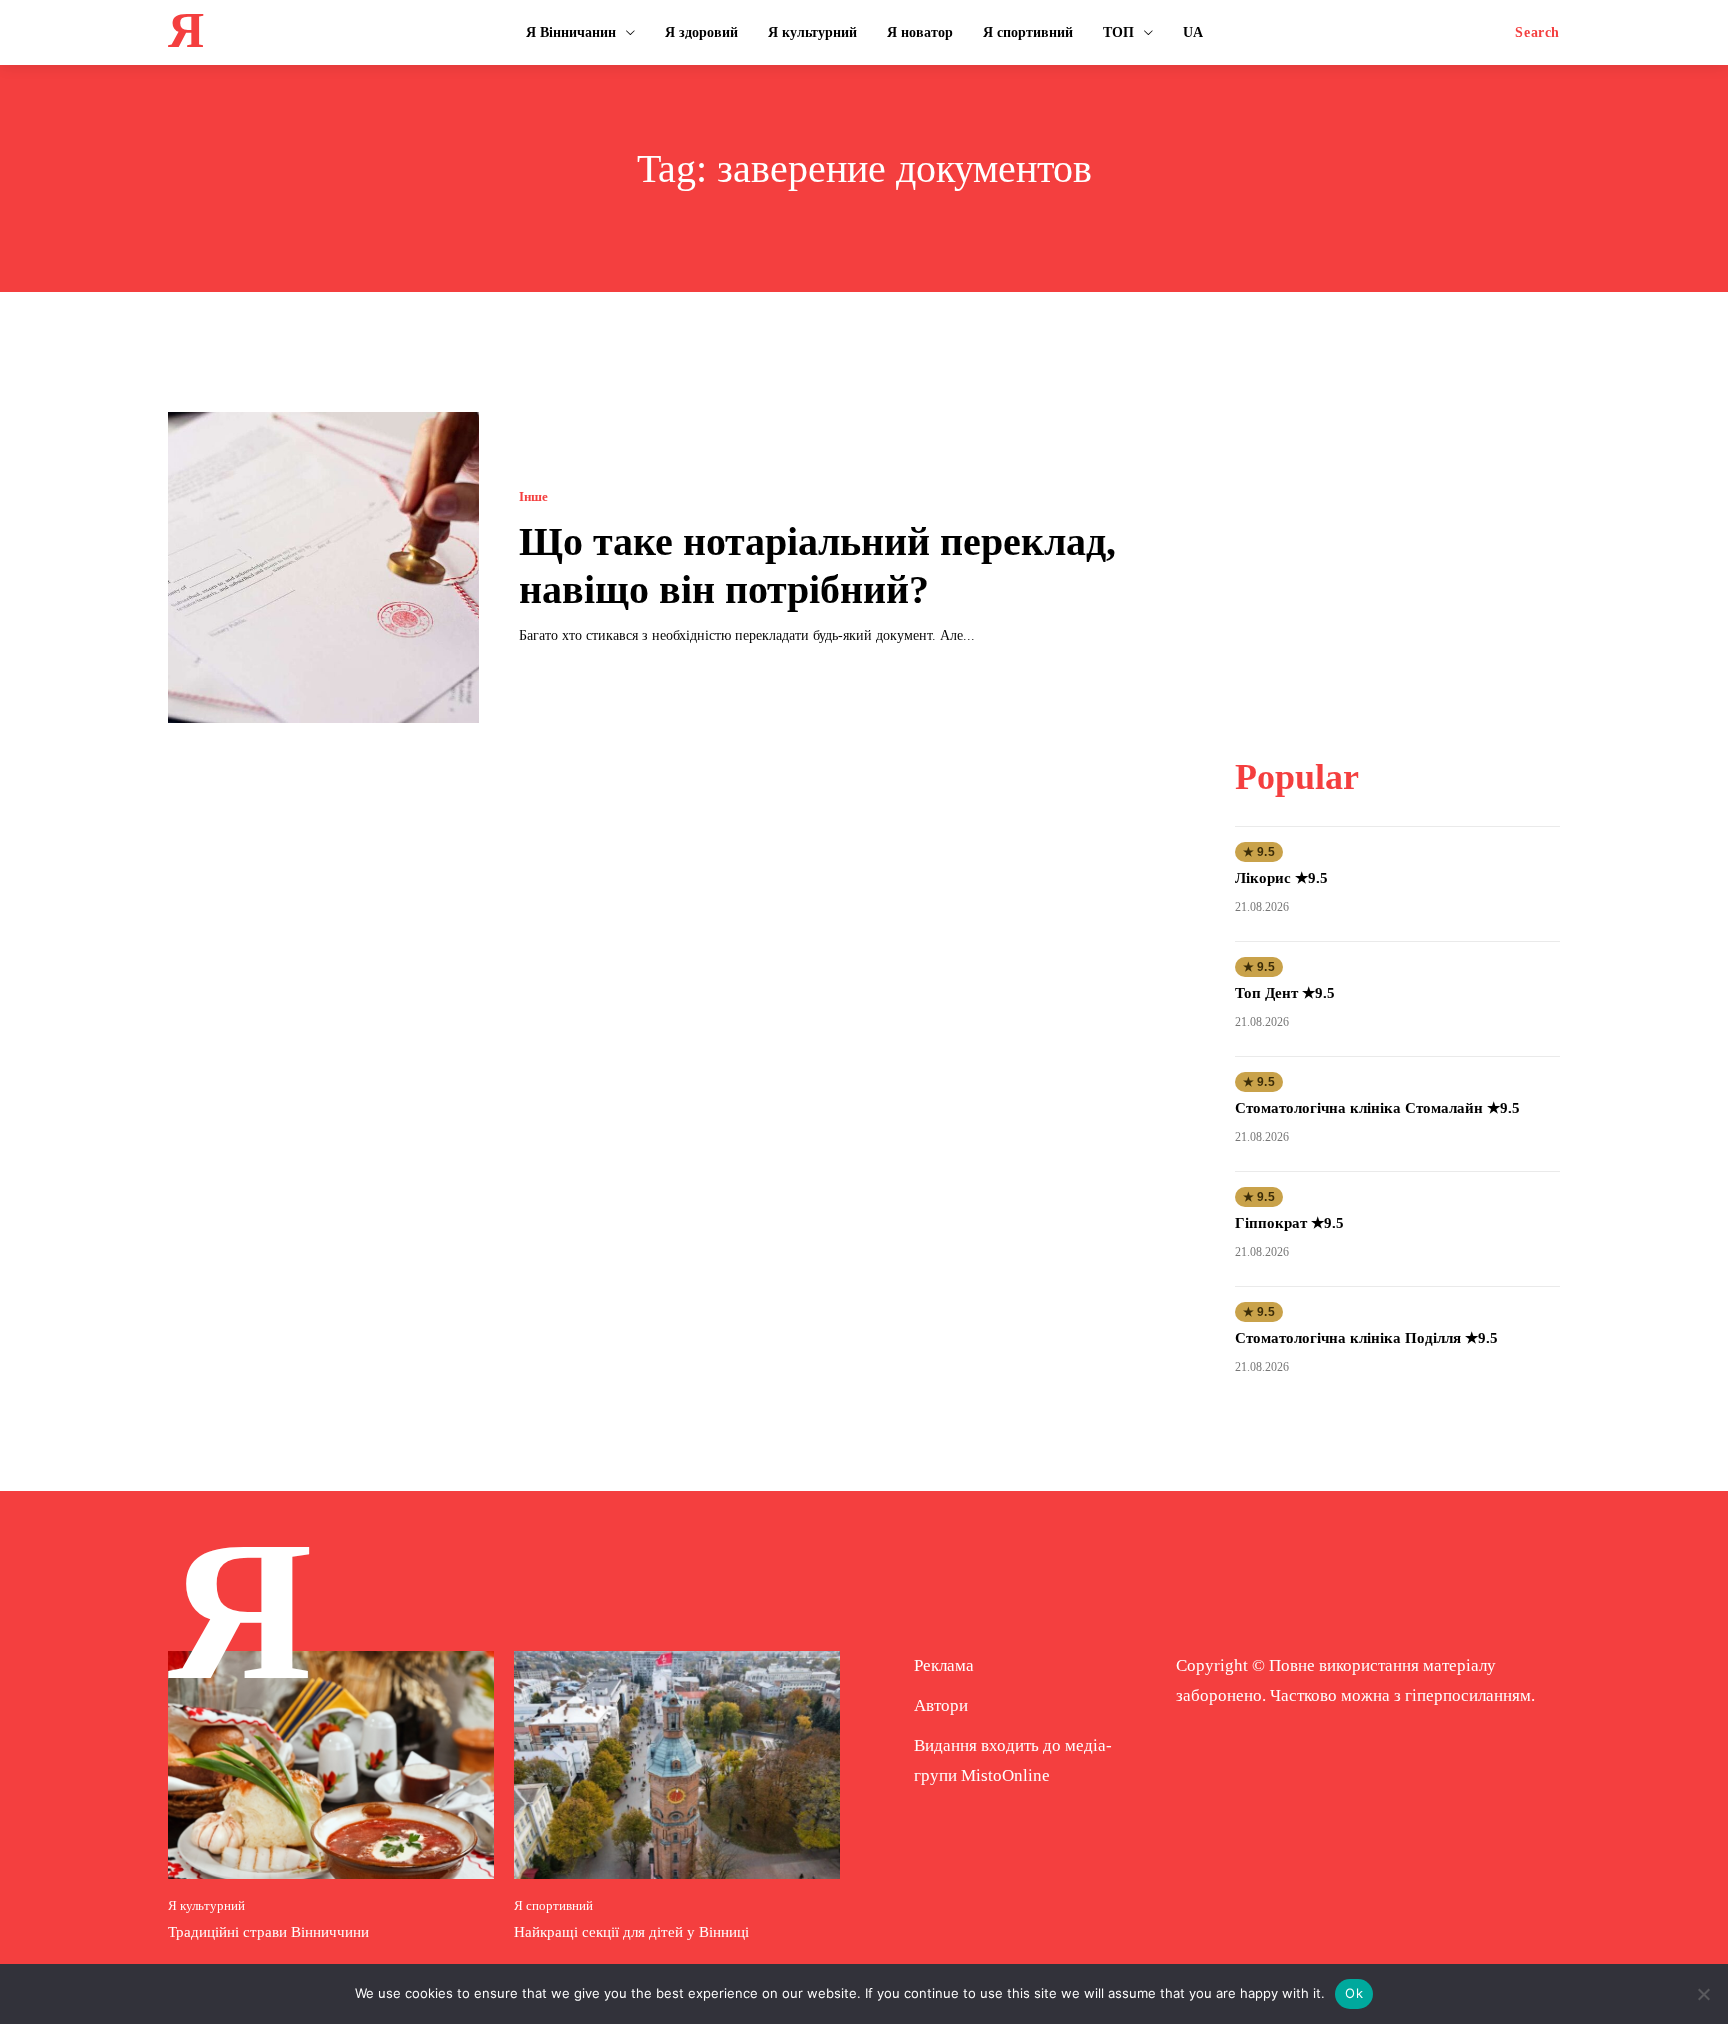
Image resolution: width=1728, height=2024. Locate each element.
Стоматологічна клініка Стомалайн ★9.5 (1377, 1108)
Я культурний (206, 1905)
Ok (1354, 1993)
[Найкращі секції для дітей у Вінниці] (677, 1765)
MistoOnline (1005, 1775)
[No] (1703, 1994)
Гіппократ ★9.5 (1289, 1223)
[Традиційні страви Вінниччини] (331, 1765)
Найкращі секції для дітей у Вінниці (631, 1932)
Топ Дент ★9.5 (1285, 993)
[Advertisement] (1397, 537)
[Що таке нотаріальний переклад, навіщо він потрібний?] (323, 567)
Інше (533, 496)
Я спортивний (553, 1905)
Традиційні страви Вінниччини (268, 1932)
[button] (1537, 33)
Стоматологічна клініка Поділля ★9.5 (1366, 1338)
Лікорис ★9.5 (1281, 878)
